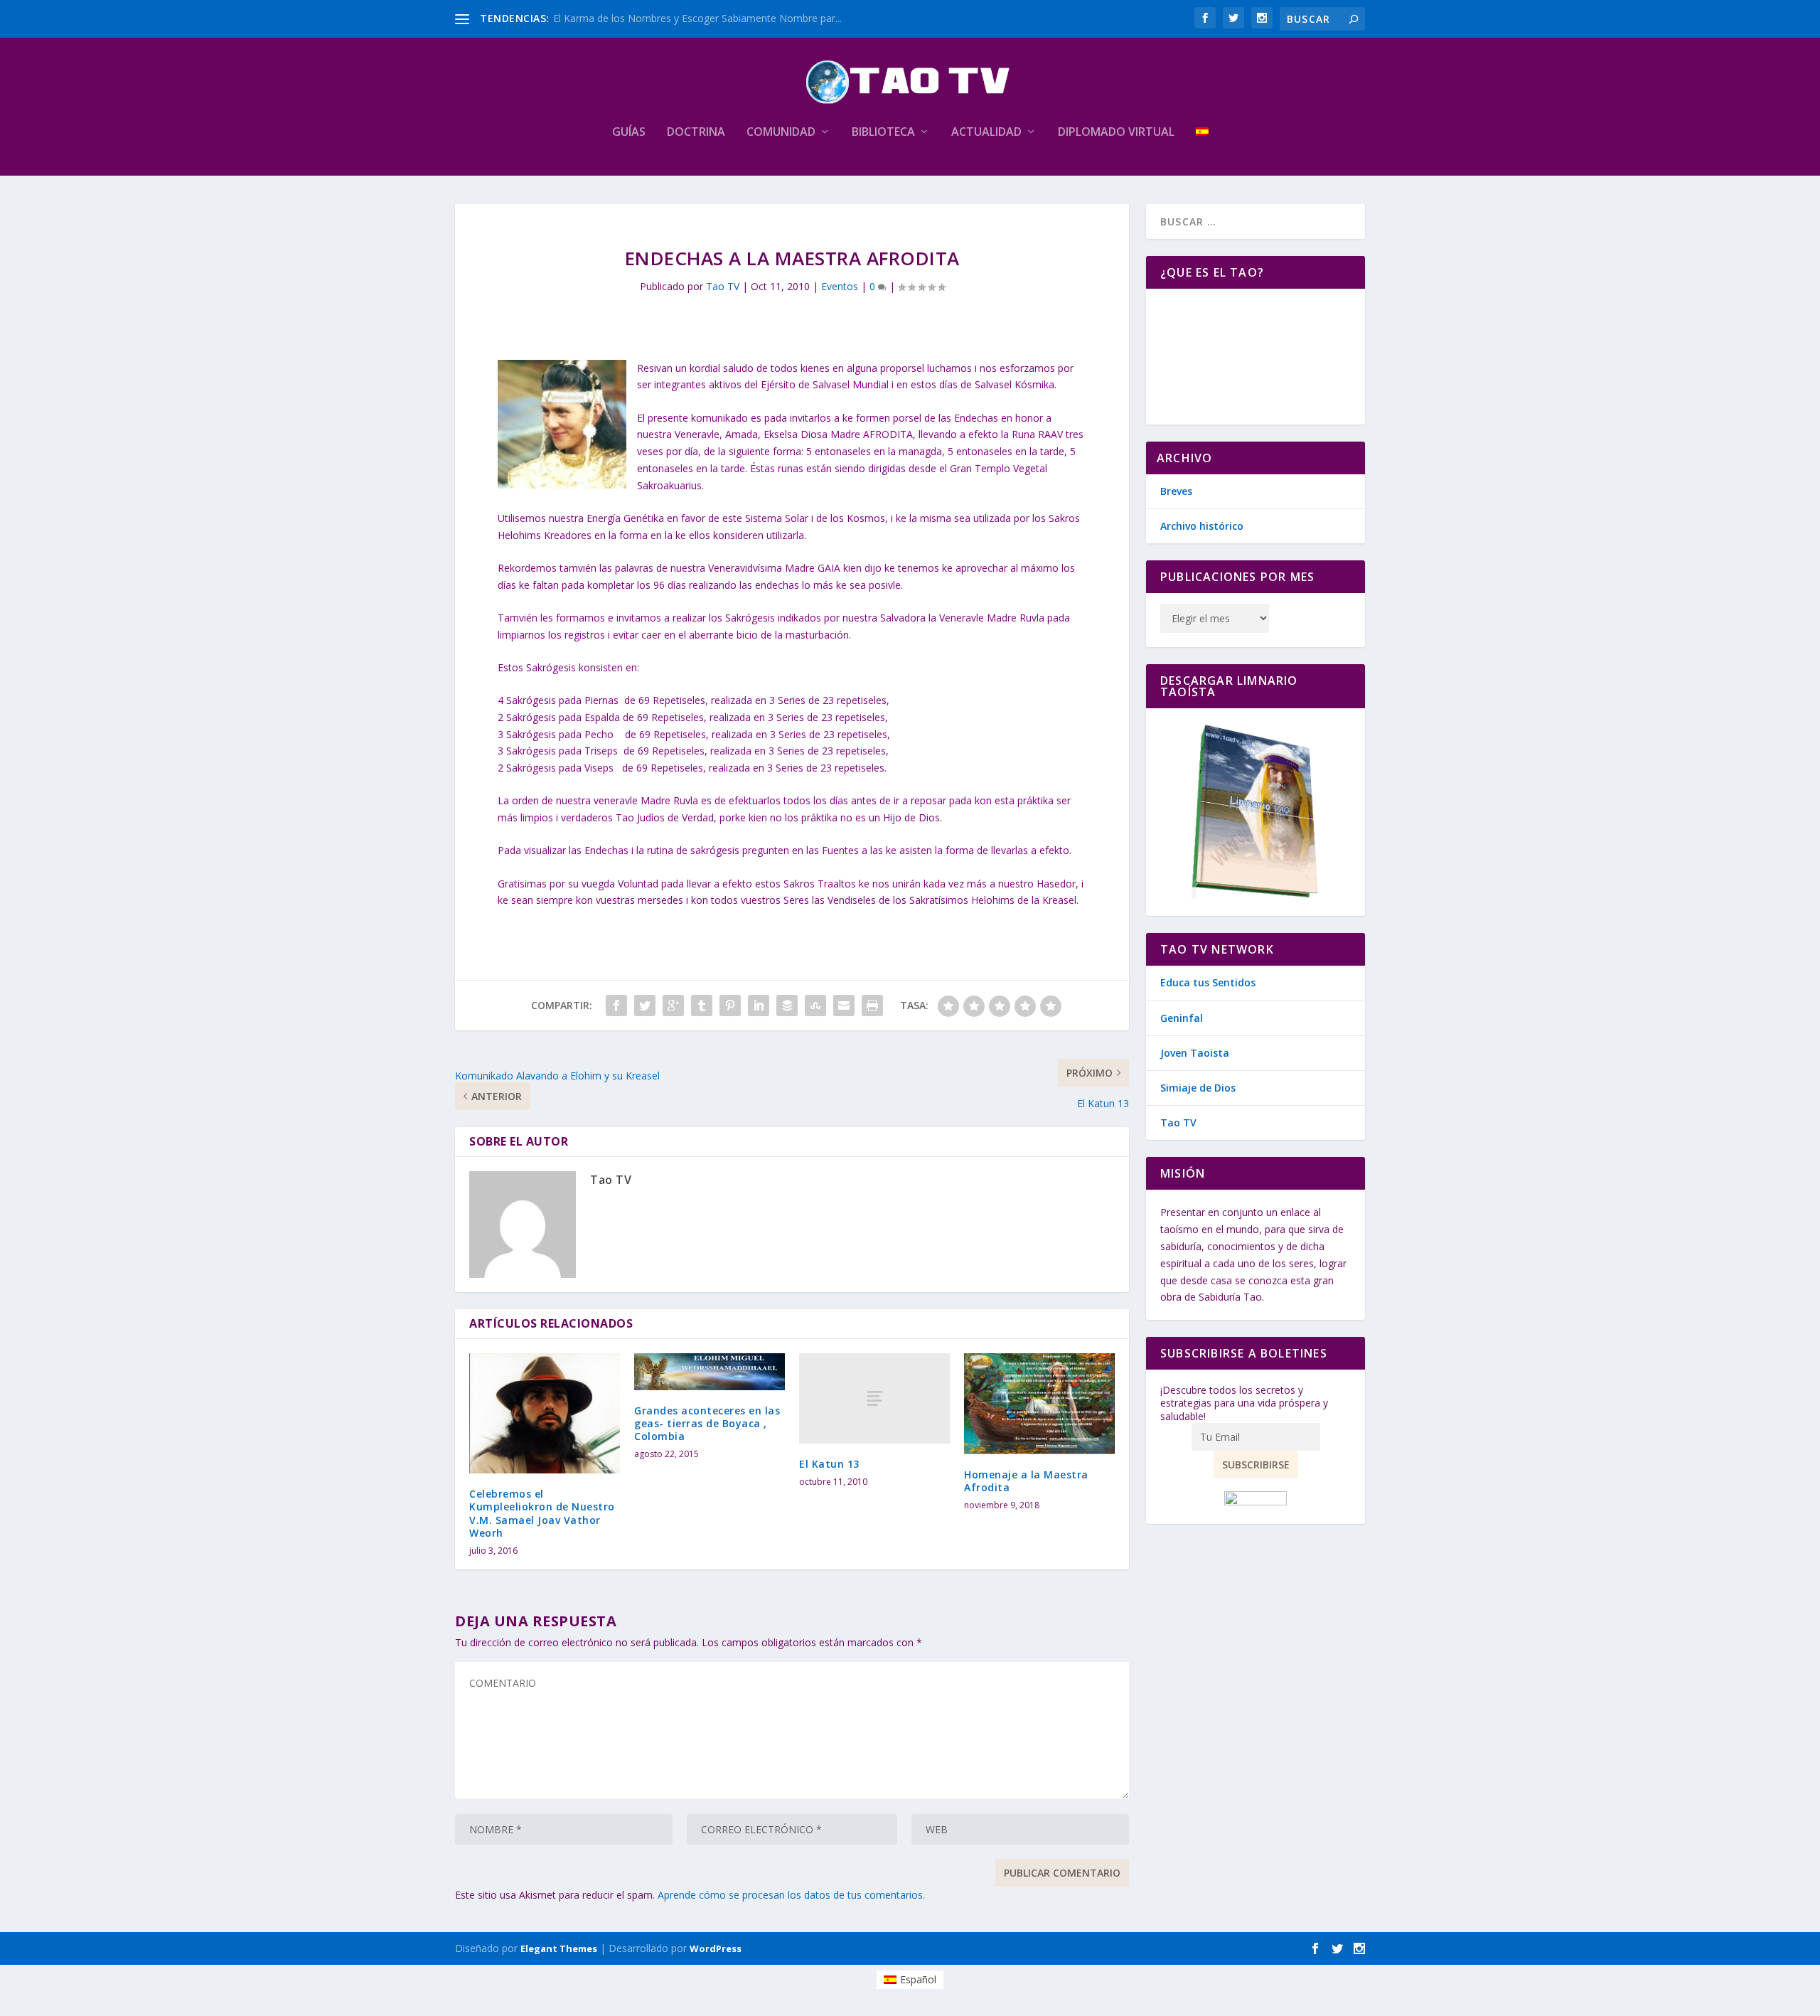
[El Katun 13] (874, 1398)
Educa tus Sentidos (1208, 982)
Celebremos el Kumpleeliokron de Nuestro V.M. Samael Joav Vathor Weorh (542, 1513)
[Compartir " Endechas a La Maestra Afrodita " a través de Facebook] (616, 1006)
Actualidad (986, 133)
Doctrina (696, 133)
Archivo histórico (1202, 526)
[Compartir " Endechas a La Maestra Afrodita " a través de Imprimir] (872, 1006)
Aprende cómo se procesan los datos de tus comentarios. (791, 1895)
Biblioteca (883, 133)
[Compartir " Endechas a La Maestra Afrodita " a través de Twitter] (645, 1006)
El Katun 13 (829, 1464)
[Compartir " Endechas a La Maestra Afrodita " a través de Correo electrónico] (844, 1006)
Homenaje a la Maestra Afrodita (1026, 1481)
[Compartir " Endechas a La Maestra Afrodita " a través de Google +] (673, 1006)
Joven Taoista (1195, 1053)
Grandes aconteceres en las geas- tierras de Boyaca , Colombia (707, 1423)
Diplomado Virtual (1116, 133)
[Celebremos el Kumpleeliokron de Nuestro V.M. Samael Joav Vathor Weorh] (545, 1413)
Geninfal (1182, 1018)
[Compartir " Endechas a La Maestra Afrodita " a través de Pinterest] (730, 1006)
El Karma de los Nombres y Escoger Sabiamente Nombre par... (697, 18)
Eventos (840, 286)
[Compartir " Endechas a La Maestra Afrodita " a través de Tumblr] (702, 1006)
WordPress (716, 1948)
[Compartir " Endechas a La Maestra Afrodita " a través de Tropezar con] (815, 1006)
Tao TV (723, 286)
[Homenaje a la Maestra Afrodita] (1039, 1403)
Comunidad (781, 133)
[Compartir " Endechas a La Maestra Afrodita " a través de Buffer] (787, 1006)
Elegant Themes (559, 1948)
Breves (1176, 491)
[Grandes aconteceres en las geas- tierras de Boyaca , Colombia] (710, 1371)
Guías (629, 133)
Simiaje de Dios (1198, 1088)
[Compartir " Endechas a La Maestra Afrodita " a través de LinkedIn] (759, 1006)
